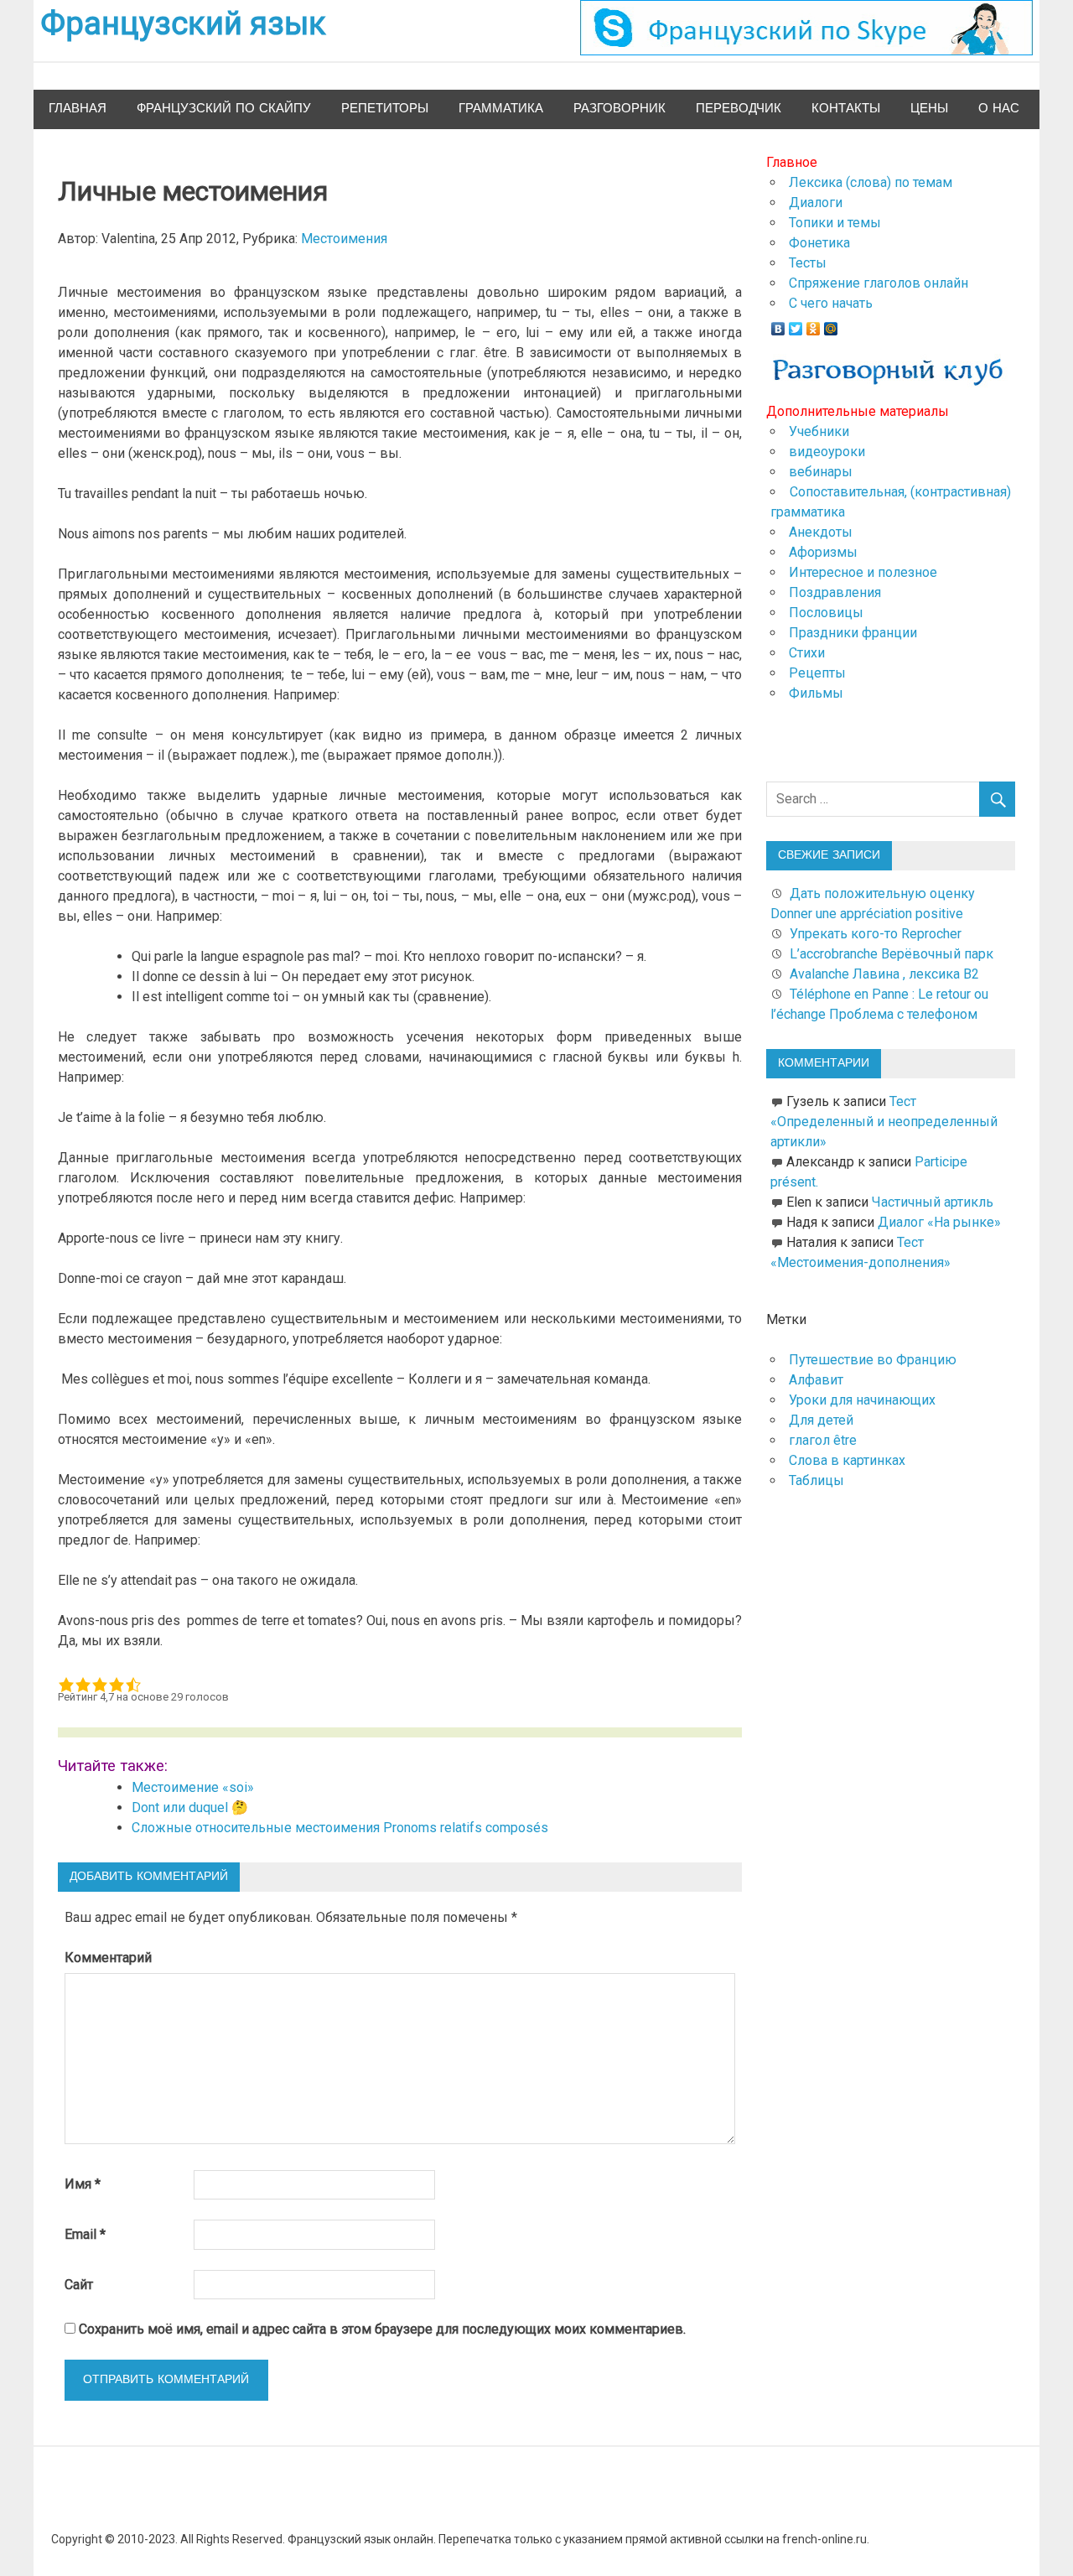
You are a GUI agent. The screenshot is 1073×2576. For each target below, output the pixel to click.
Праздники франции (853, 633)
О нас (999, 109)
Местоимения (344, 239)
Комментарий (108, 1958)
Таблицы (816, 1480)
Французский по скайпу (224, 109)
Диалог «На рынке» (939, 1222)
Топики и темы (835, 223)
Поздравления (835, 592)
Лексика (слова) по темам (871, 182)
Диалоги (816, 203)
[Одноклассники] (814, 325)
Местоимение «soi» (193, 1787)
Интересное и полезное (863, 572)
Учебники (819, 431)
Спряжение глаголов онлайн (879, 283)
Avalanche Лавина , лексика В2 (884, 974)
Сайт (79, 2285)
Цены (929, 109)
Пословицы (826, 613)
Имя (83, 2184)
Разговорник (619, 109)
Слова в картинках (847, 1460)
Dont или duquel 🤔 (190, 1807)
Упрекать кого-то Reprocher (877, 934)
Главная (78, 109)
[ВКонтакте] (778, 325)
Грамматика (501, 109)
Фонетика (819, 243)
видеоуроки (827, 452)
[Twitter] (796, 325)
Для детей (821, 1420)
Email (85, 2234)
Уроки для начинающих (862, 1400)
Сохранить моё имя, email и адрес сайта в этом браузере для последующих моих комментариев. (382, 2329)
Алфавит (816, 1380)
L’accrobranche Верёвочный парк (892, 954)
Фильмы (816, 693)
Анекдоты (821, 532)
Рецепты (817, 673)
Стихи (807, 653)
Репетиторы (385, 109)
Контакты (846, 109)
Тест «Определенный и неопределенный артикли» (884, 1122)
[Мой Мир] (831, 325)
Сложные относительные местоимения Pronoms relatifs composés (340, 1828)
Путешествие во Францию (873, 1360)
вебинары (821, 472)
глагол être (823, 1440)
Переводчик (739, 109)
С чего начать (831, 303)
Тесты (808, 263)
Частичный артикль (933, 1202)
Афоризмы (823, 552)
